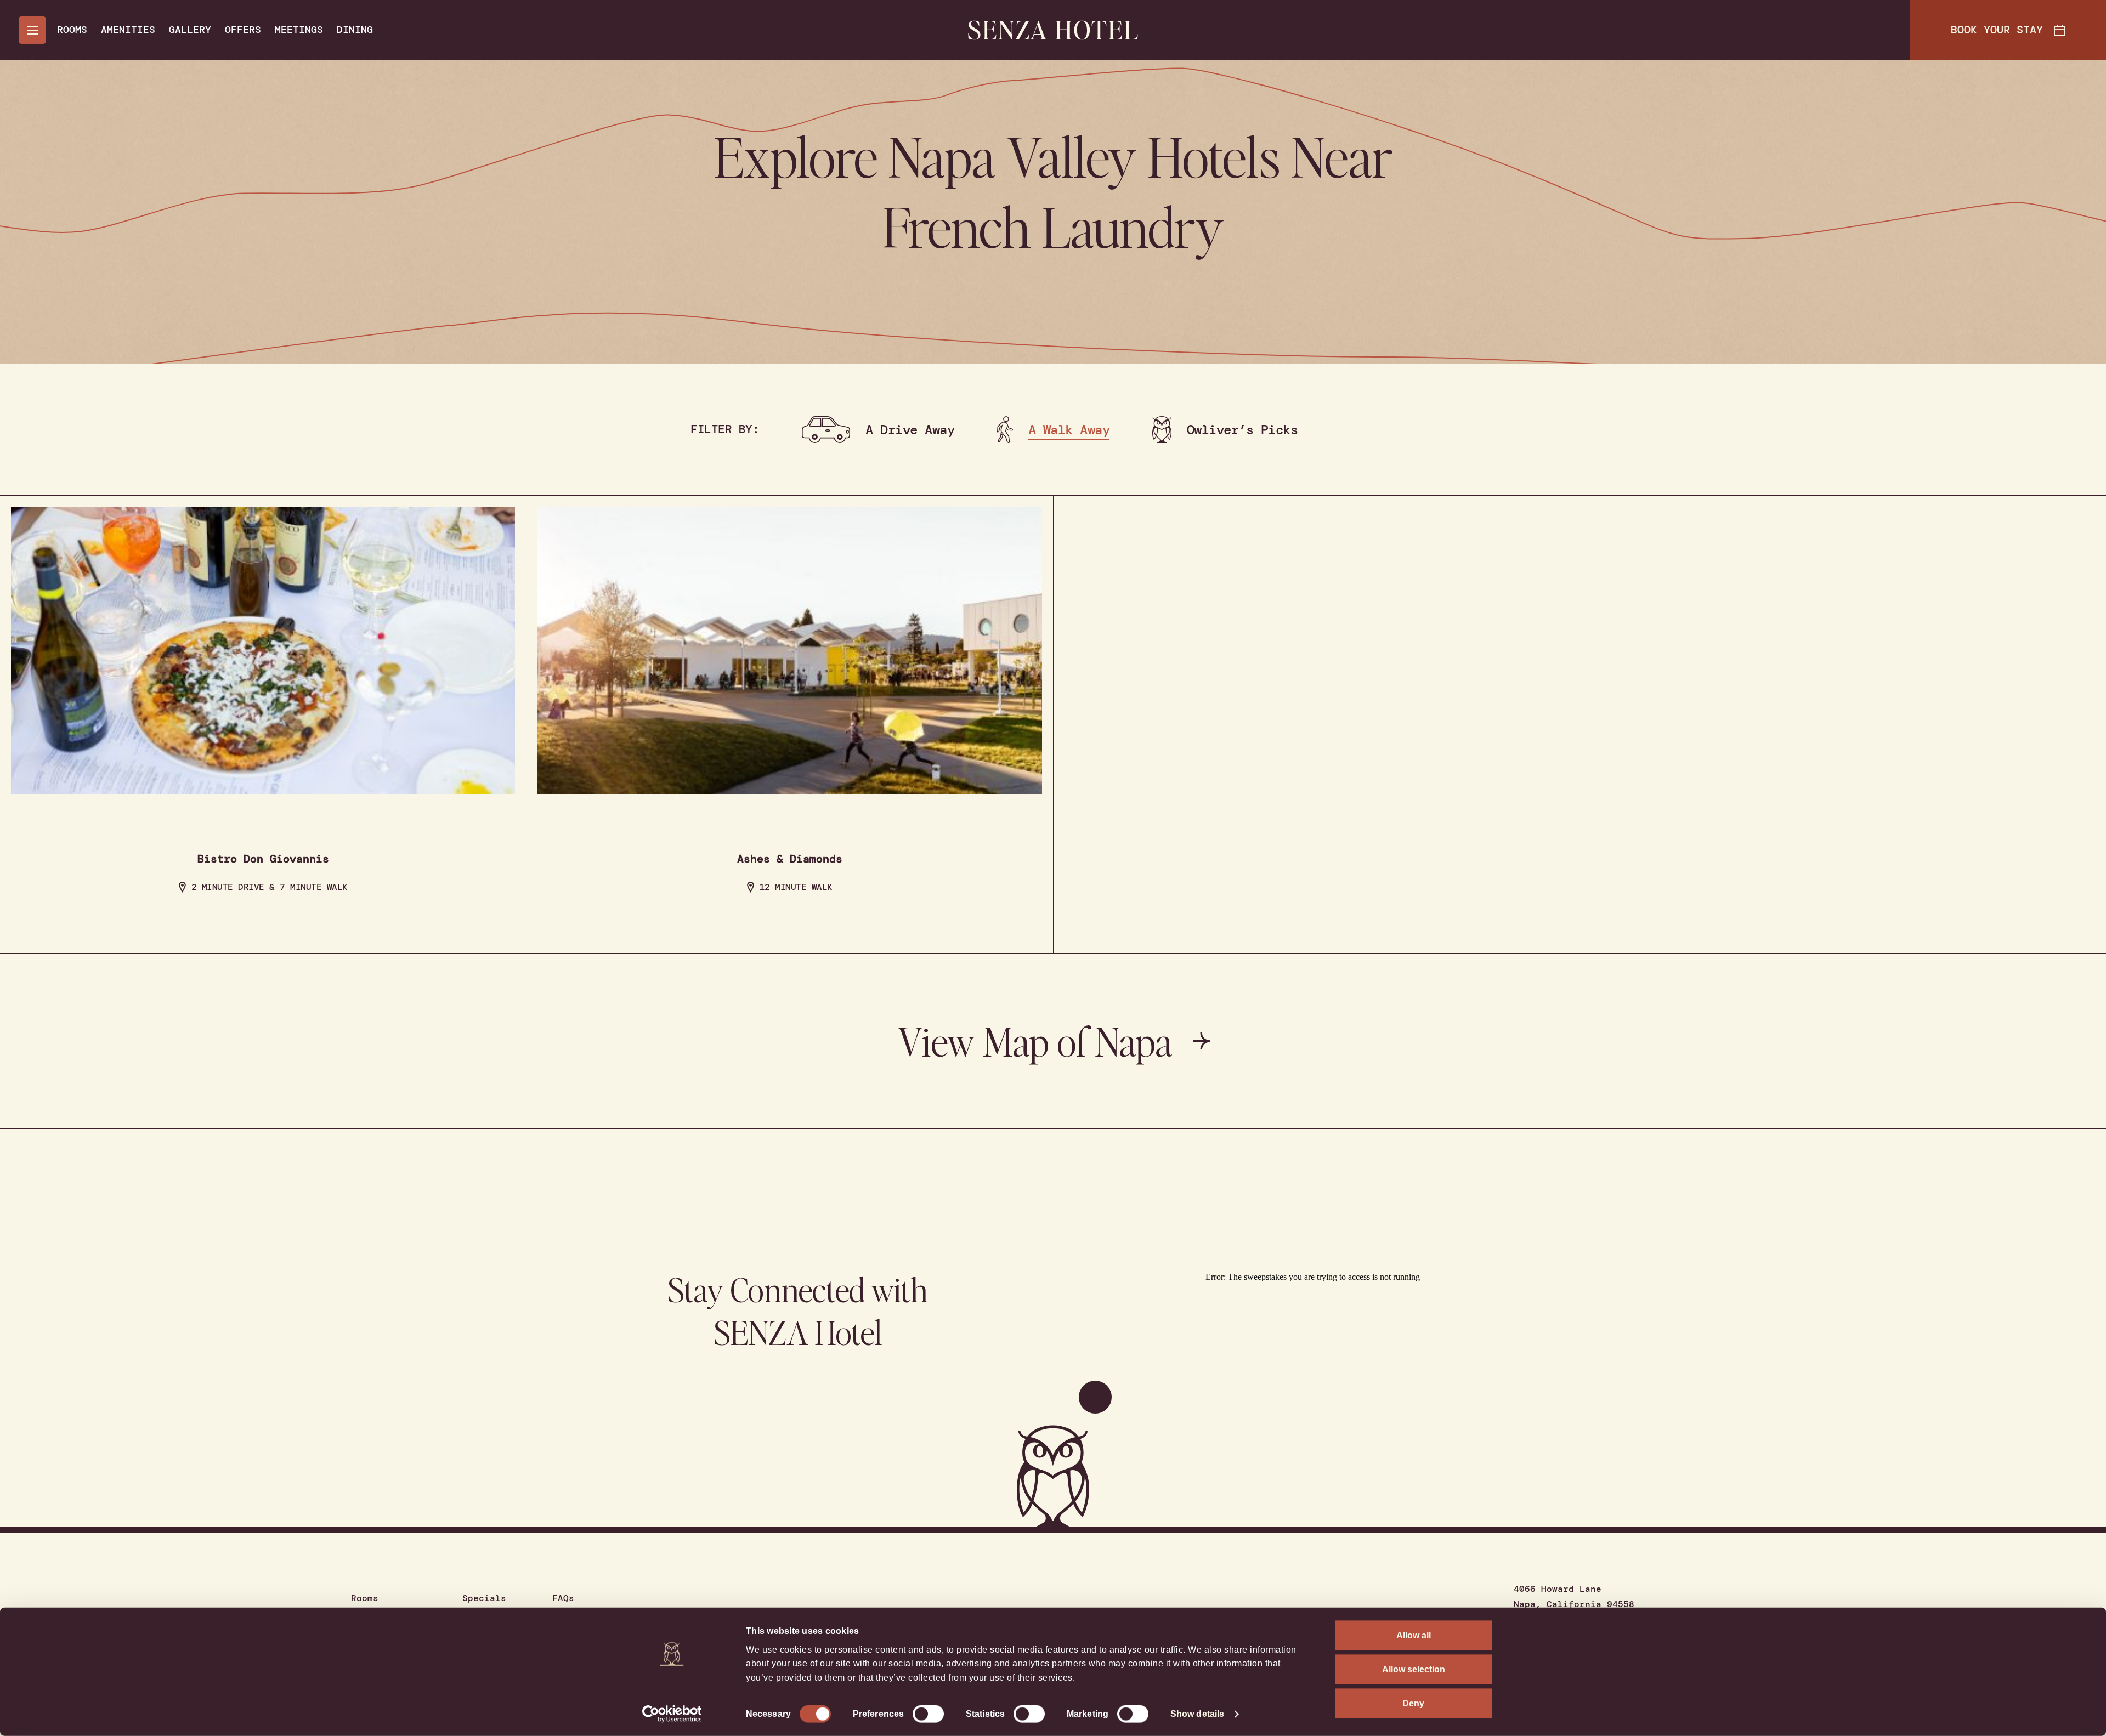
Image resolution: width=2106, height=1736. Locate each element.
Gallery (190, 30)
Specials (484, 1598)
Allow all (1414, 1635)
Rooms (72, 30)
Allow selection (1414, 1669)
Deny (1413, 1703)
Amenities (128, 30)
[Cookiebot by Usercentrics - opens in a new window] (672, 1714)
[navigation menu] (32, 30)
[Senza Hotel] (1053, 30)
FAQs (563, 1598)
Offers (243, 30)
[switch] (928, 1714)
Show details (1197, 1714)
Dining (355, 30)
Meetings (299, 30)
